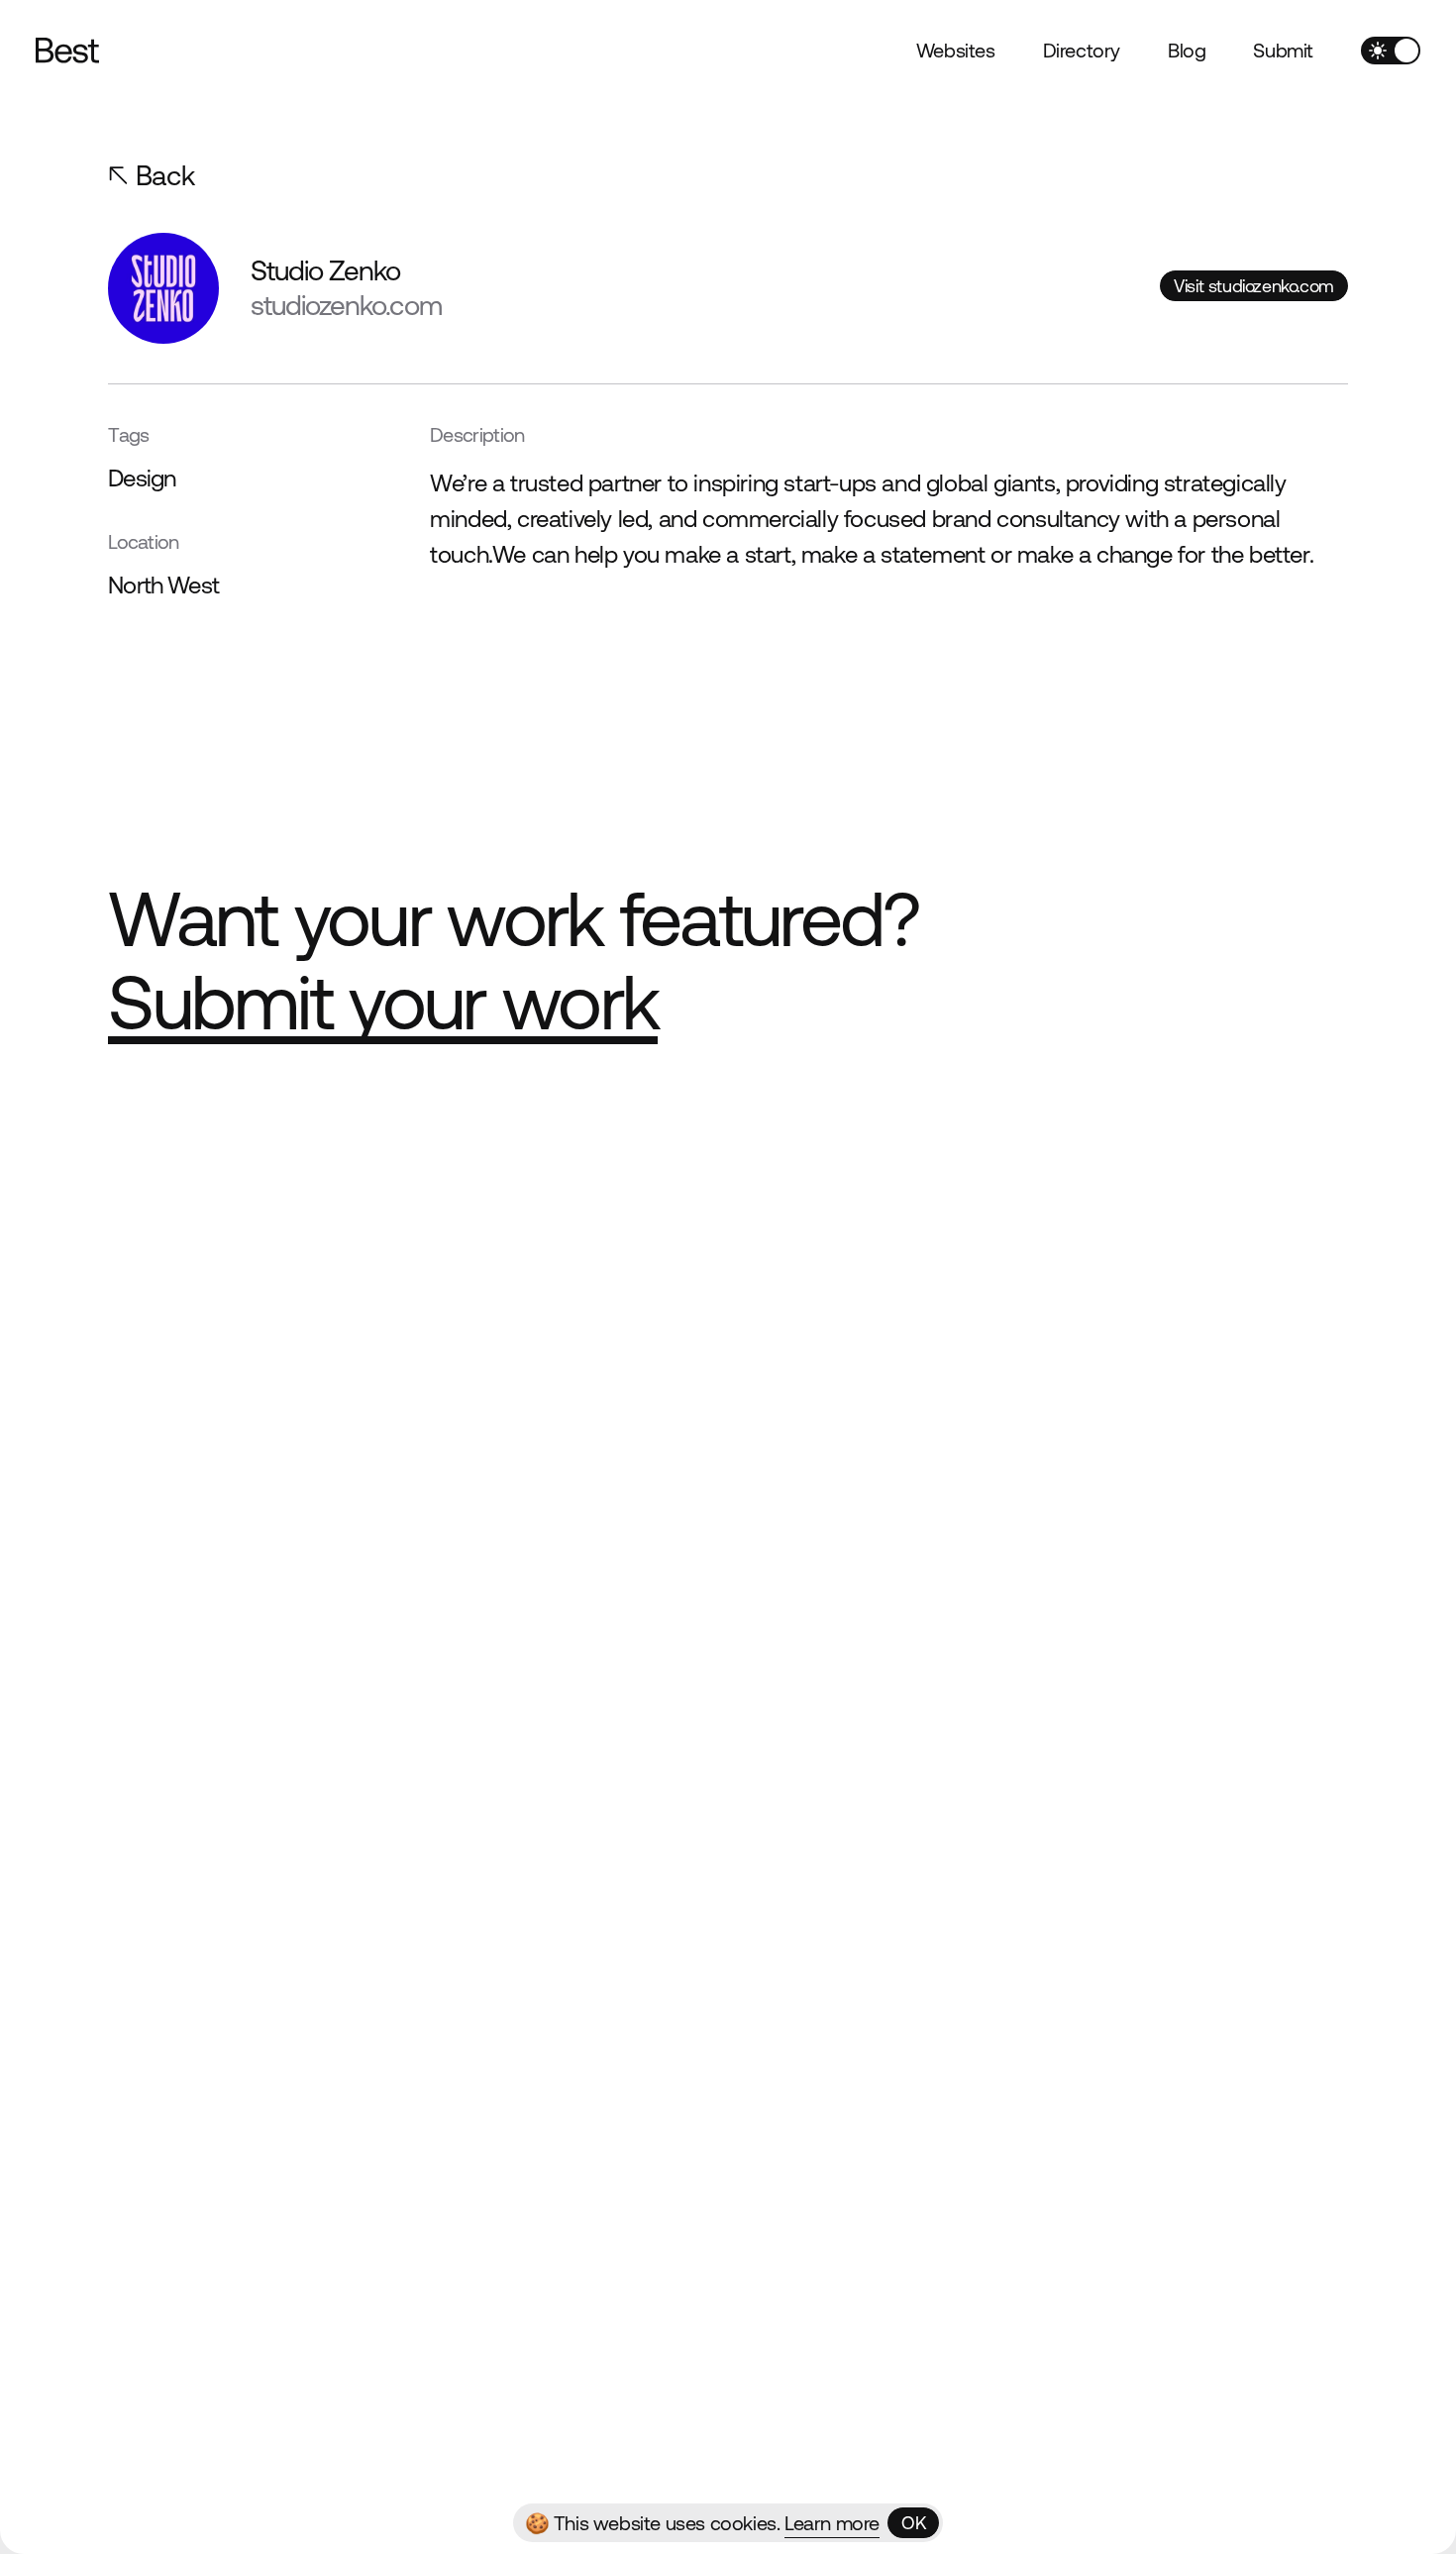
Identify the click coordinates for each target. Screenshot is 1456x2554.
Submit (1283, 50)
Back (165, 175)
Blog (1187, 50)
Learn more (832, 2523)
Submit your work (383, 1002)
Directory (1082, 50)
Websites (956, 50)
